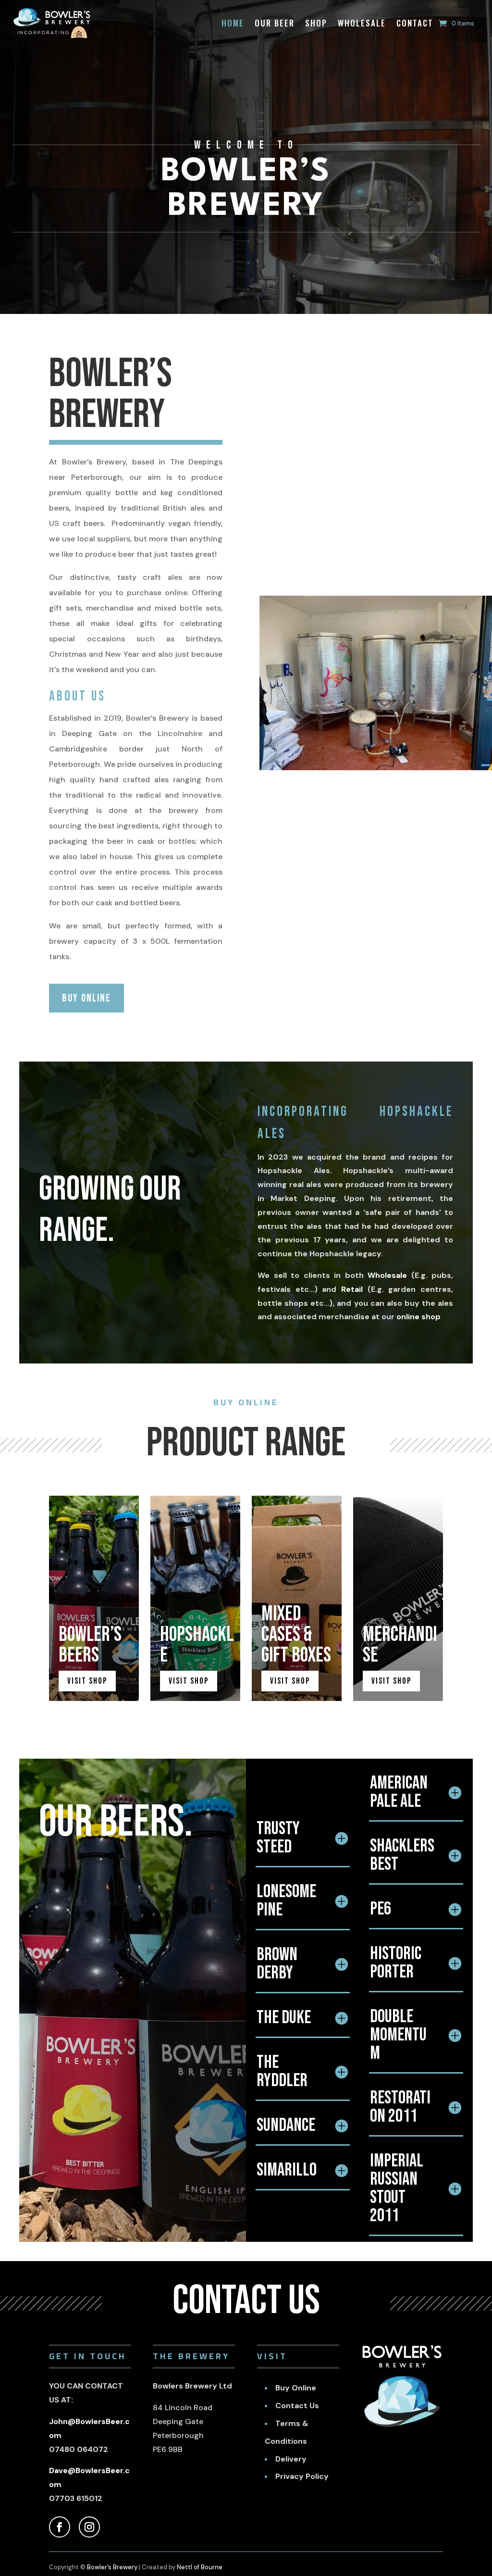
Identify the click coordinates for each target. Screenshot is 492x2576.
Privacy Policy (302, 2476)
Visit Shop (87, 1681)
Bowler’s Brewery (112, 2567)
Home (233, 23)
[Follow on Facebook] (60, 2527)
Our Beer (275, 23)
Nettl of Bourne (200, 2567)
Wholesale (362, 23)
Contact (415, 23)
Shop (316, 23)
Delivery (291, 2459)
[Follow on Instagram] (89, 2527)
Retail (352, 1289)
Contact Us (297, 2406)
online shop (418, 1317)
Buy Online (86, 998)
